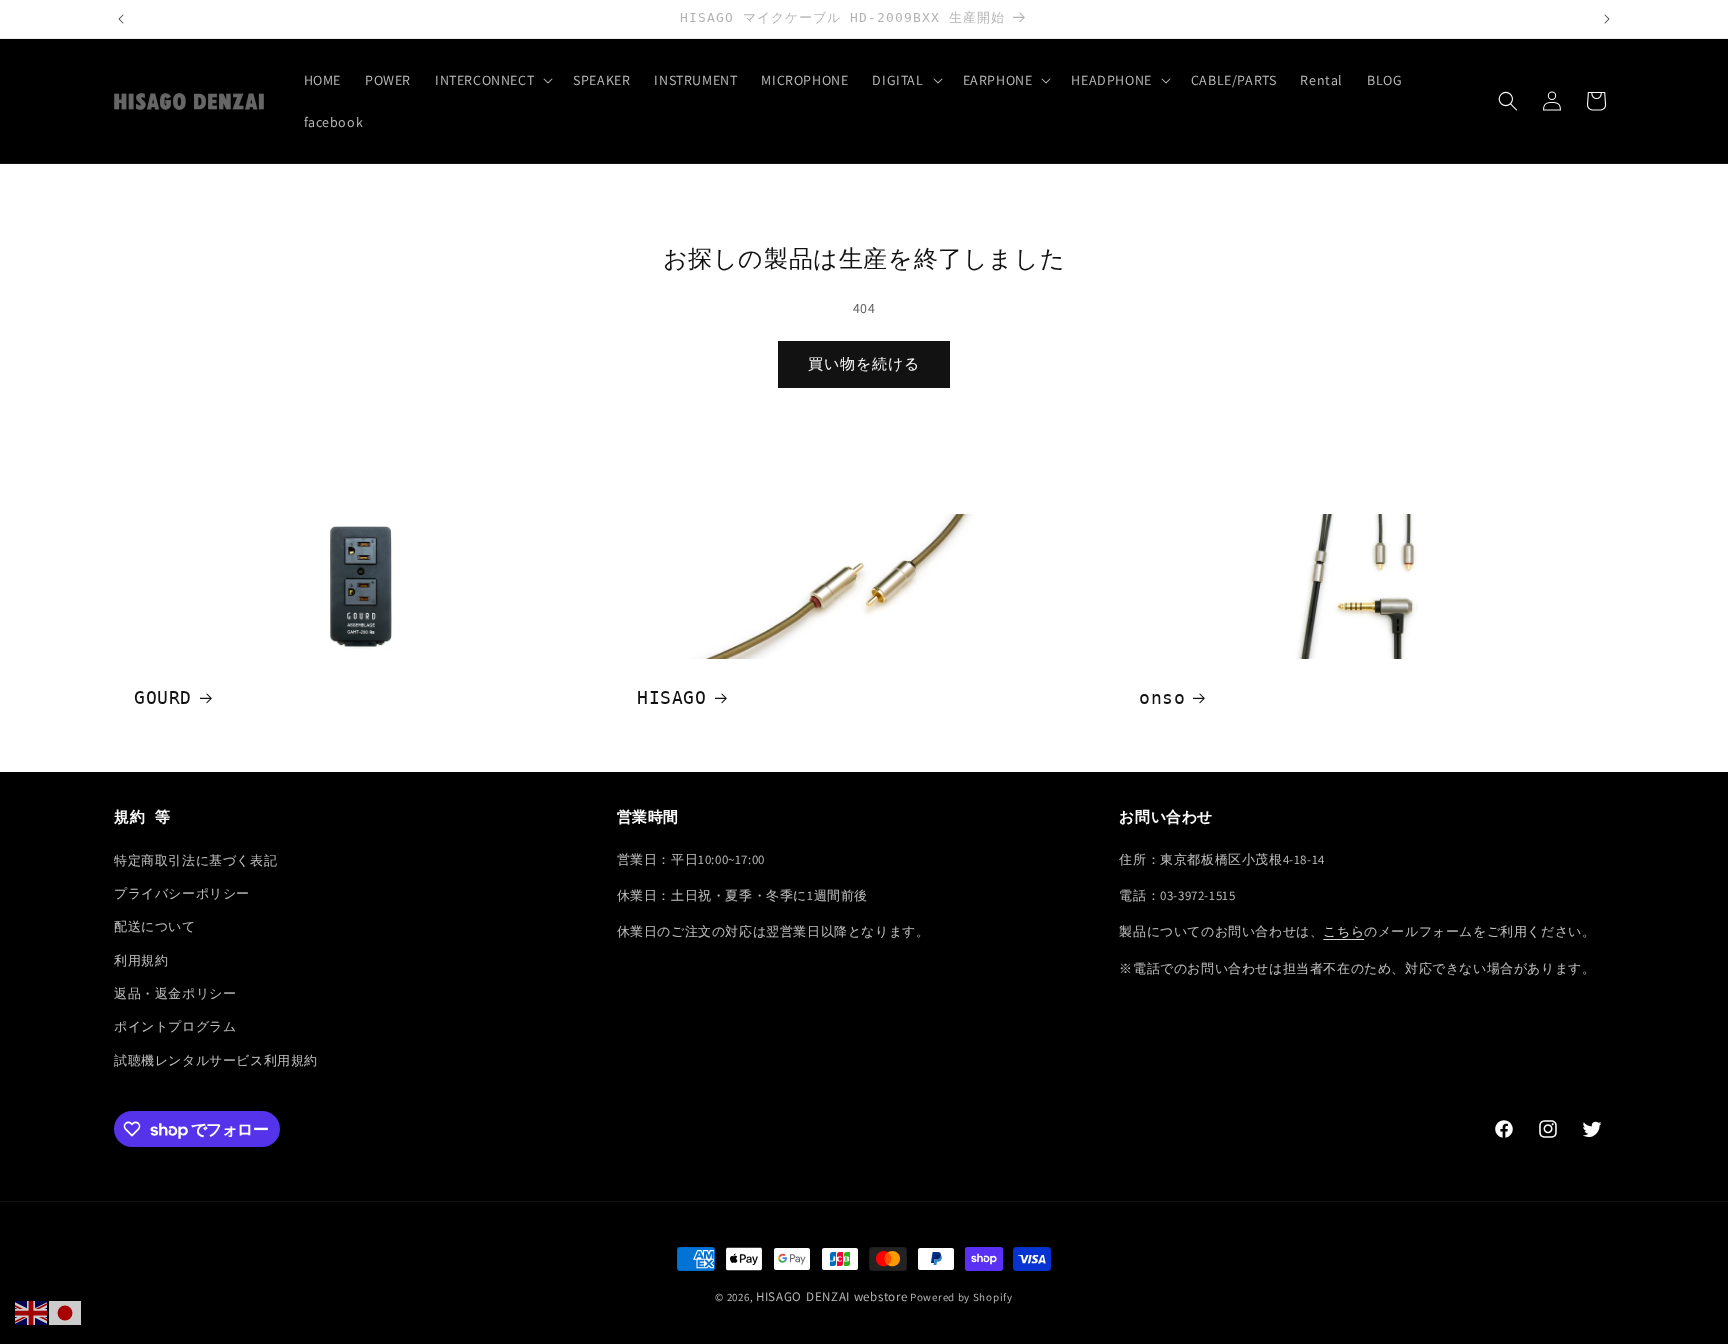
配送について (155, 926)
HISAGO (672, 697)
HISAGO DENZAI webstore (831, 1296)
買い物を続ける (864, 363)
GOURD (163, 697)
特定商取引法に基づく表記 (195, 860)
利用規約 (141, 960)
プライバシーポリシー (182, 893)
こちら (1343, 931)
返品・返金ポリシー (175, 993)
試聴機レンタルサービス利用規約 (216, 1060)
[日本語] (66, 1312)
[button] (492, 80)
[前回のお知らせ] (121, 19)
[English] (32, 1312)
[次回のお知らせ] (1607, 19)
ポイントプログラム (175, 1026)
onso (1162, 697)
